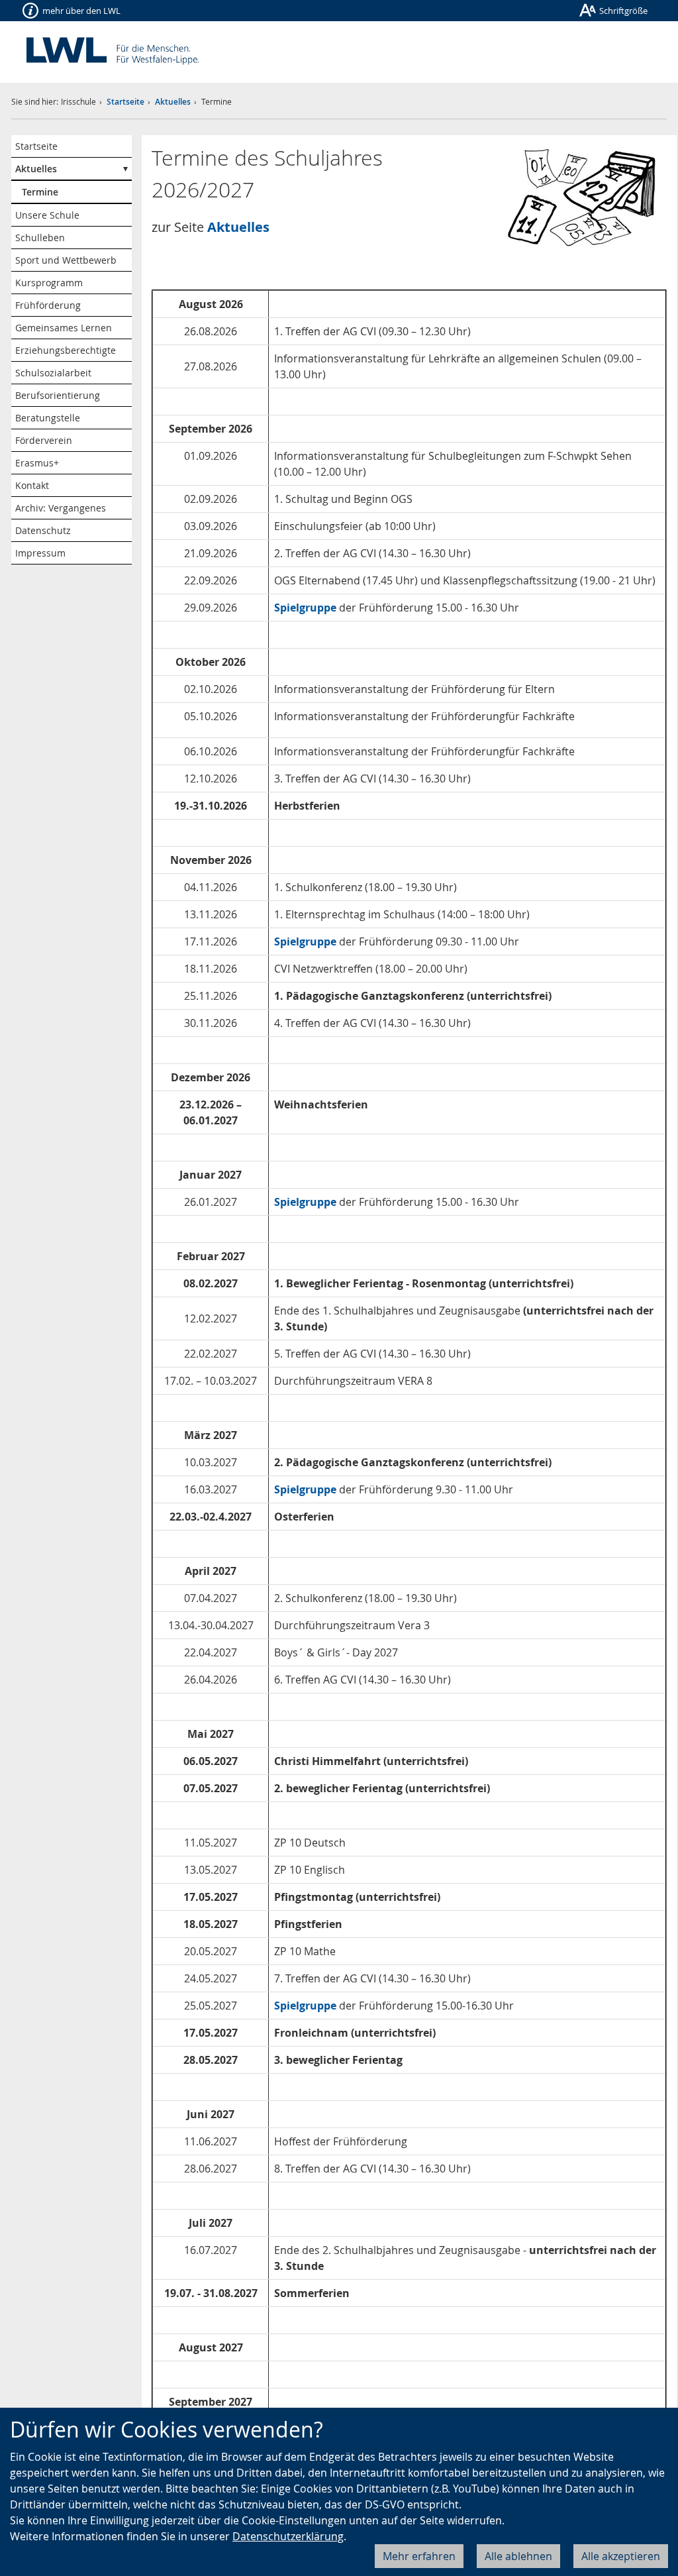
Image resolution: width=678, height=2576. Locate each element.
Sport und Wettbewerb (66, 260)
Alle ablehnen (518, 2556)
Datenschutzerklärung (288, 2536)
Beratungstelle (48, 418)
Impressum (40, 553)
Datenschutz (43, 530)
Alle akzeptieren (621, 2556)
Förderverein (44, 440)
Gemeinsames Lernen (64, 328)
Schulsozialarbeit (53, 373)
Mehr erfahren (419, 2556)
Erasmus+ (37, 463)
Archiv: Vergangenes (61, 508)
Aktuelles (173, 102)
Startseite (125, 102)
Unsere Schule (47, 215)
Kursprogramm (49, 283)
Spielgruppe (307, 941)
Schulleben (40, 238)
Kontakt (32, 485)
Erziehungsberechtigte (66, 350)
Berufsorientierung (58, 395)
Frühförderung (48, 305)
